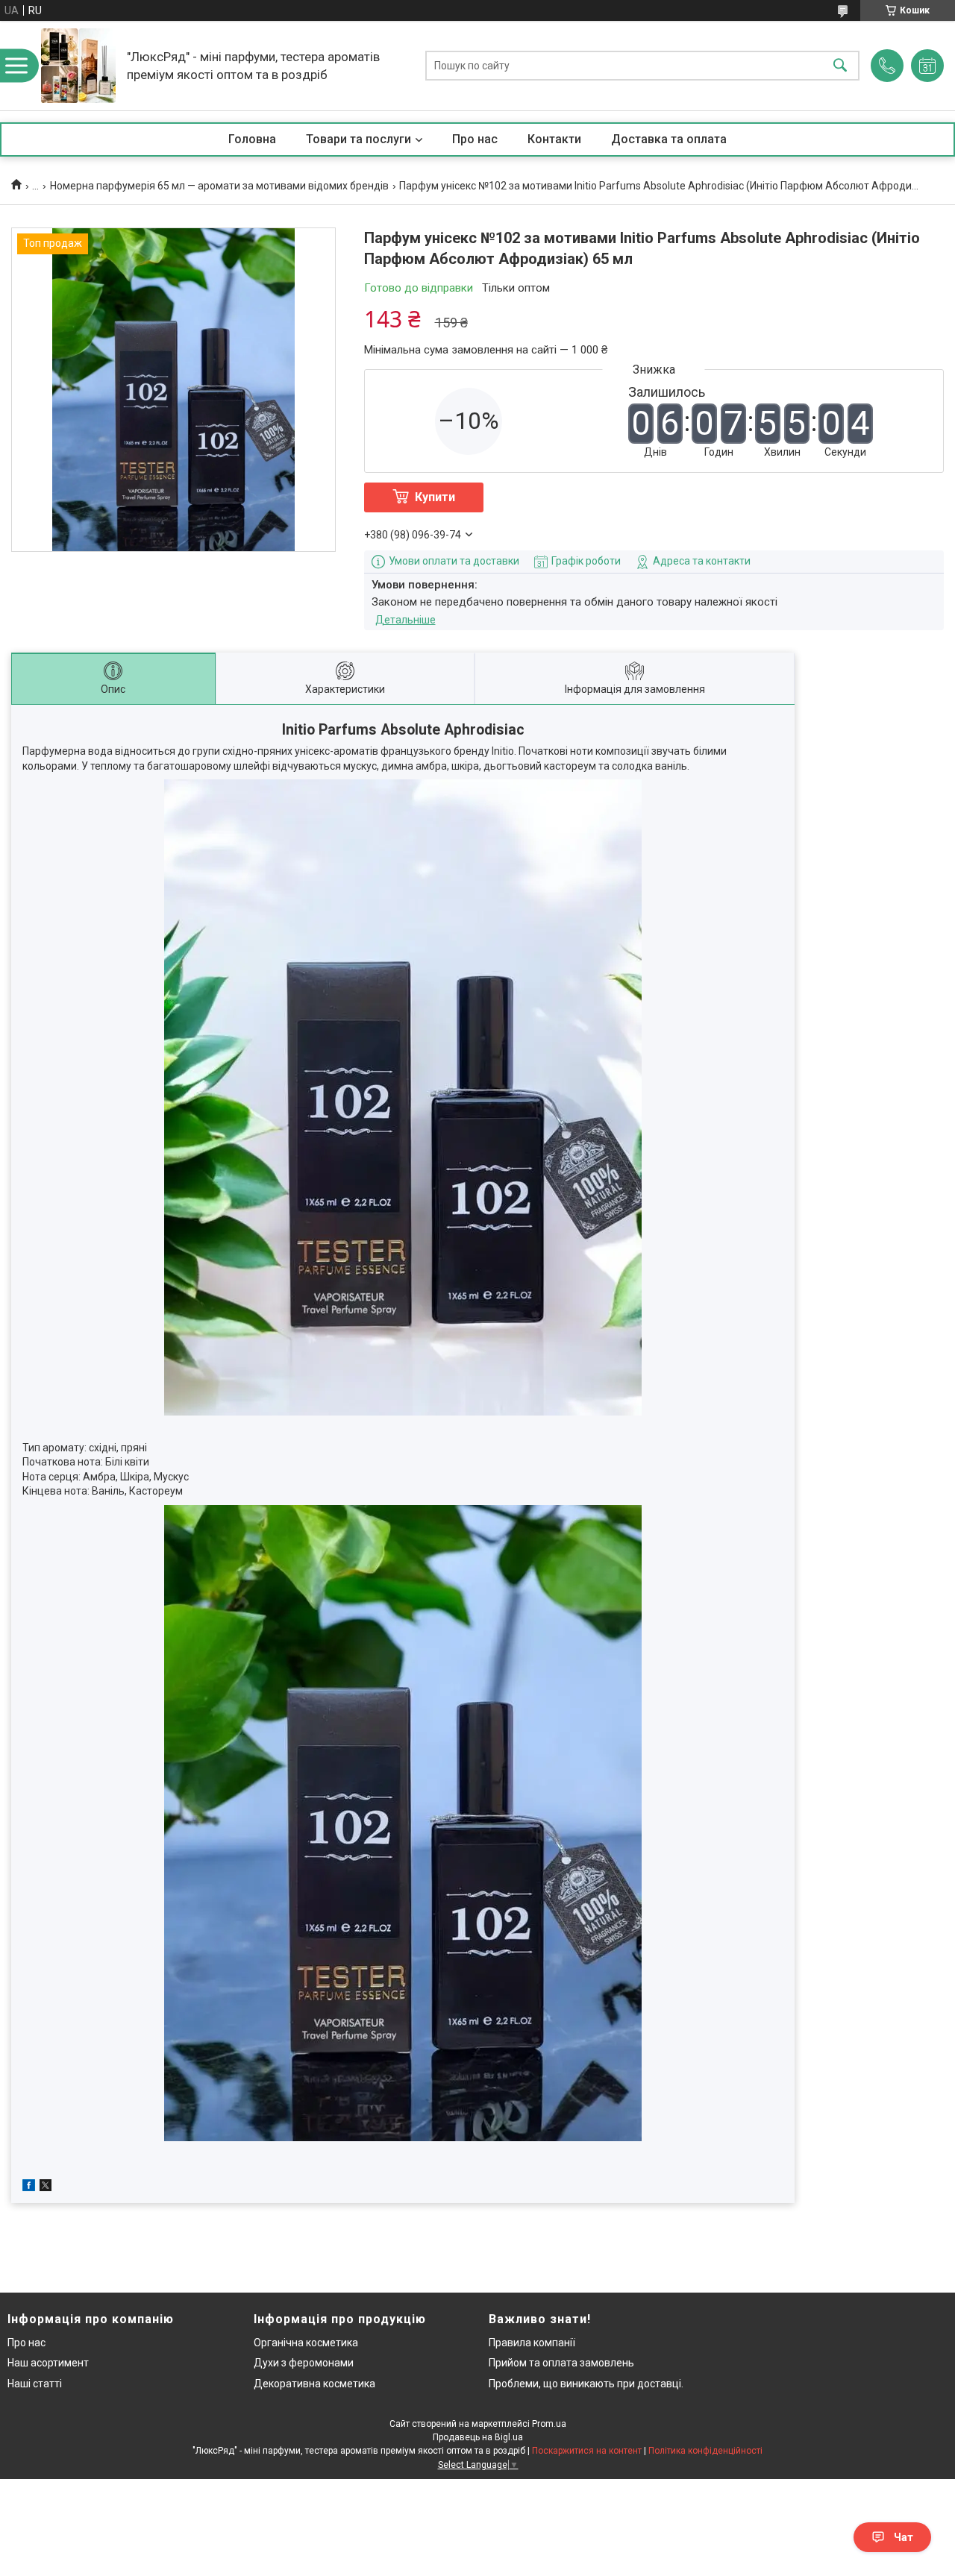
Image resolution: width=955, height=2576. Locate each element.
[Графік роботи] (927, 66)
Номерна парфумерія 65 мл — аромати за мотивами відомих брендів (219, 186)
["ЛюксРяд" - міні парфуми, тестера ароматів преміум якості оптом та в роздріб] (78, 66)
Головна (252, 139)
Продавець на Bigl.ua (478, 2437)
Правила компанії (532, 2343)
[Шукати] (840, 66)
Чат (904, 2537)
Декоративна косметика (314, 2384)
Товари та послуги (358, 139)
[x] (46, 2187)
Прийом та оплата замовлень (561, 2363)
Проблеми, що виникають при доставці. (586, 2384)
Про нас (475, 139)
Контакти (554, 139)
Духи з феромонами (304, 2363)
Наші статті (35, 2384)
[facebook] (29, 2187)
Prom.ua (549, 2424)
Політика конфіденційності (705, 2451)
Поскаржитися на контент (587, 2451)
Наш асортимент (48, 2363)
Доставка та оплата (669, 139)
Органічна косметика (306, 2343)
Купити (435, 497)
